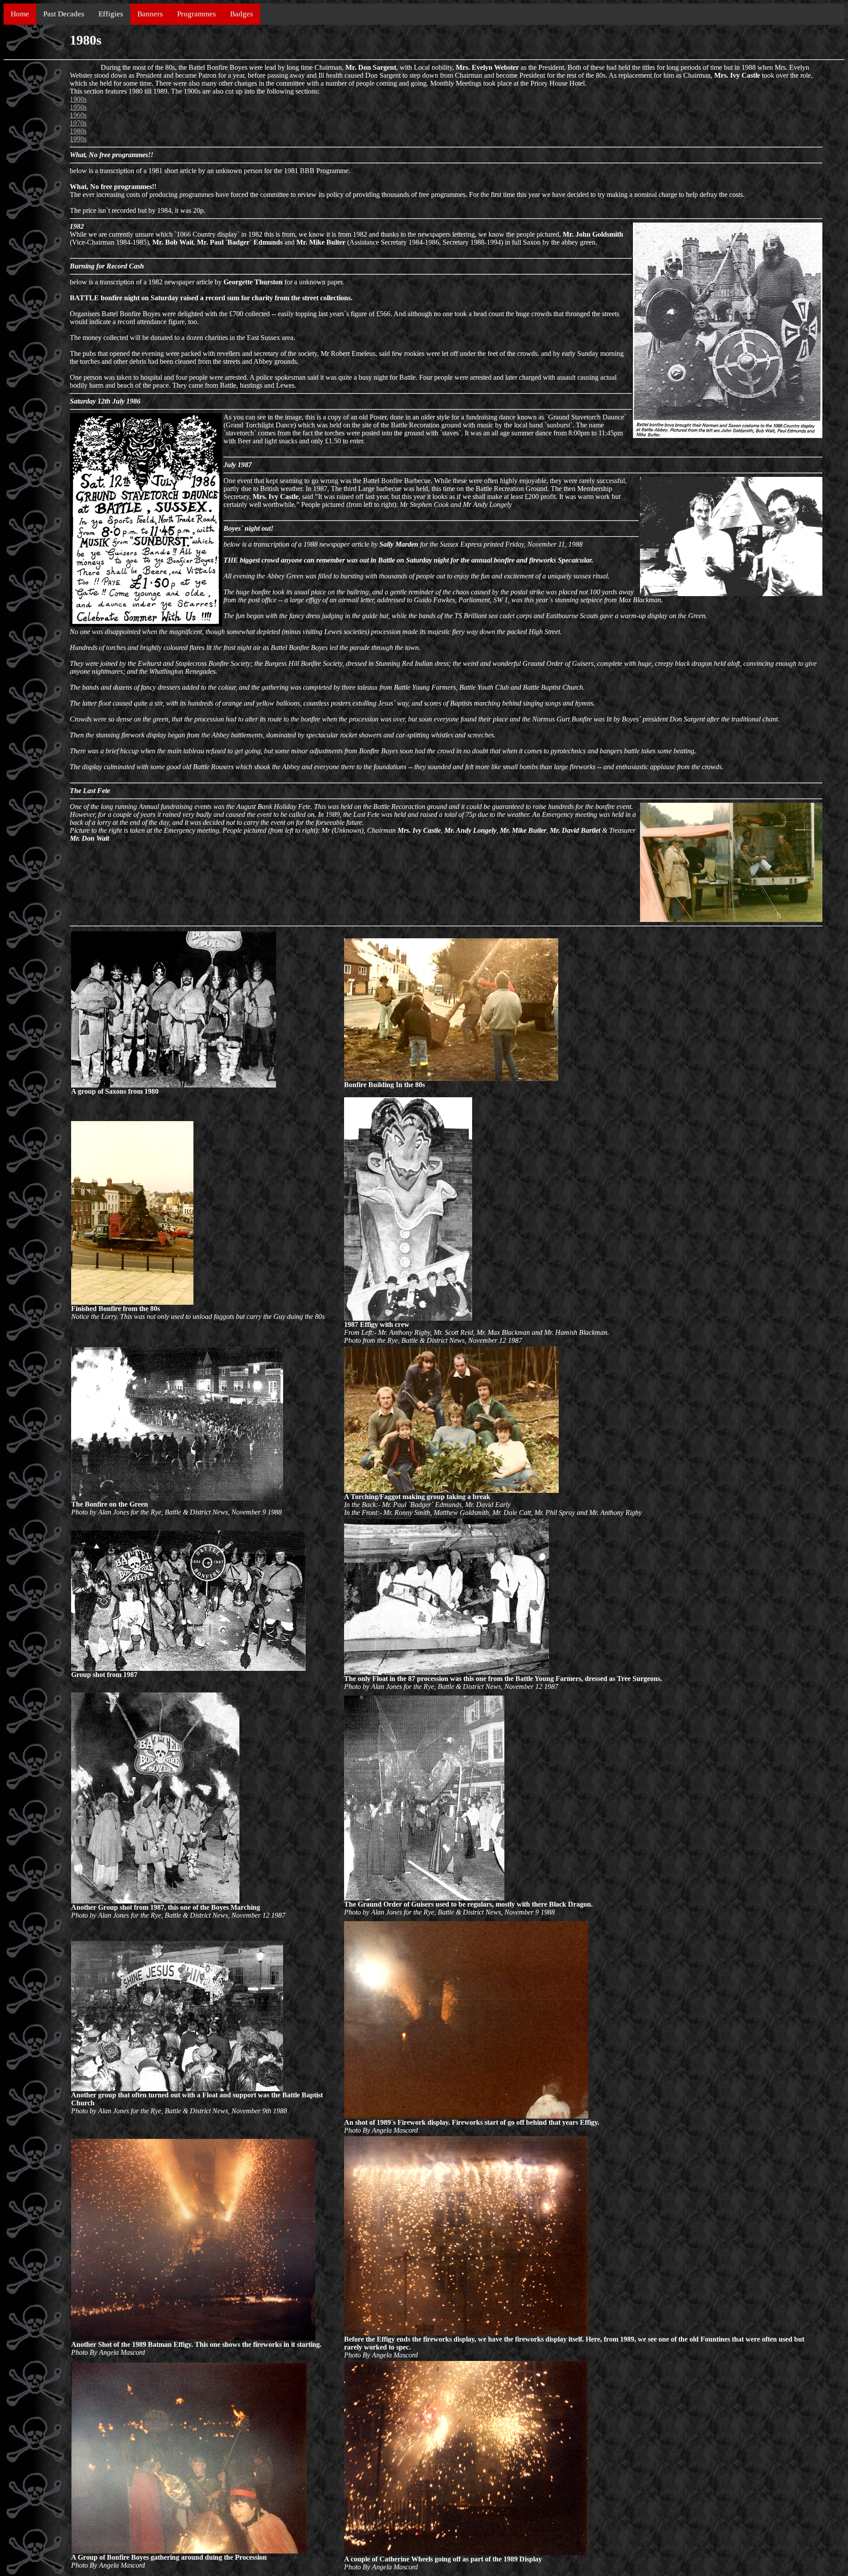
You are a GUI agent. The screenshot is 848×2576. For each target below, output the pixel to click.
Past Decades (64, 14)
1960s (78, 115)
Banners (150, 14)
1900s (78, 99)
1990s (78, 139)
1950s (78, 107)
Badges (242, 14)
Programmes (197, 14)
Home (20, 14)
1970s (78, 123)
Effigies (111, 14)
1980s (78, 131)
